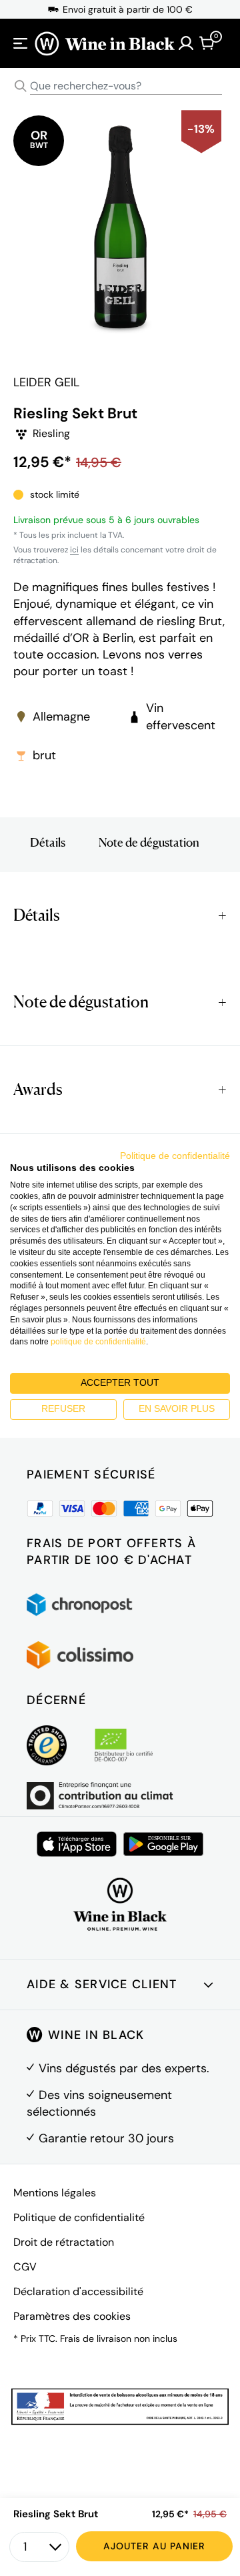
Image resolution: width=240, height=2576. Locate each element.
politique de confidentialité (98, 1342)
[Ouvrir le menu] (21, 43)
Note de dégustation (149, 842)
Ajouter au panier (154, 2546)
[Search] (21, 86)
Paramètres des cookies (72, 2316)
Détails (48, 842)
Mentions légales (55, 2193)
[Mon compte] (186, 43)
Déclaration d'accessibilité (78, 2291)
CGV (25, 2267)
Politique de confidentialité (79, 2217)
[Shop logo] (105, 43)
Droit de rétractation (64, 2242)
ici (74, 550)
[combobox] (120, 86)
